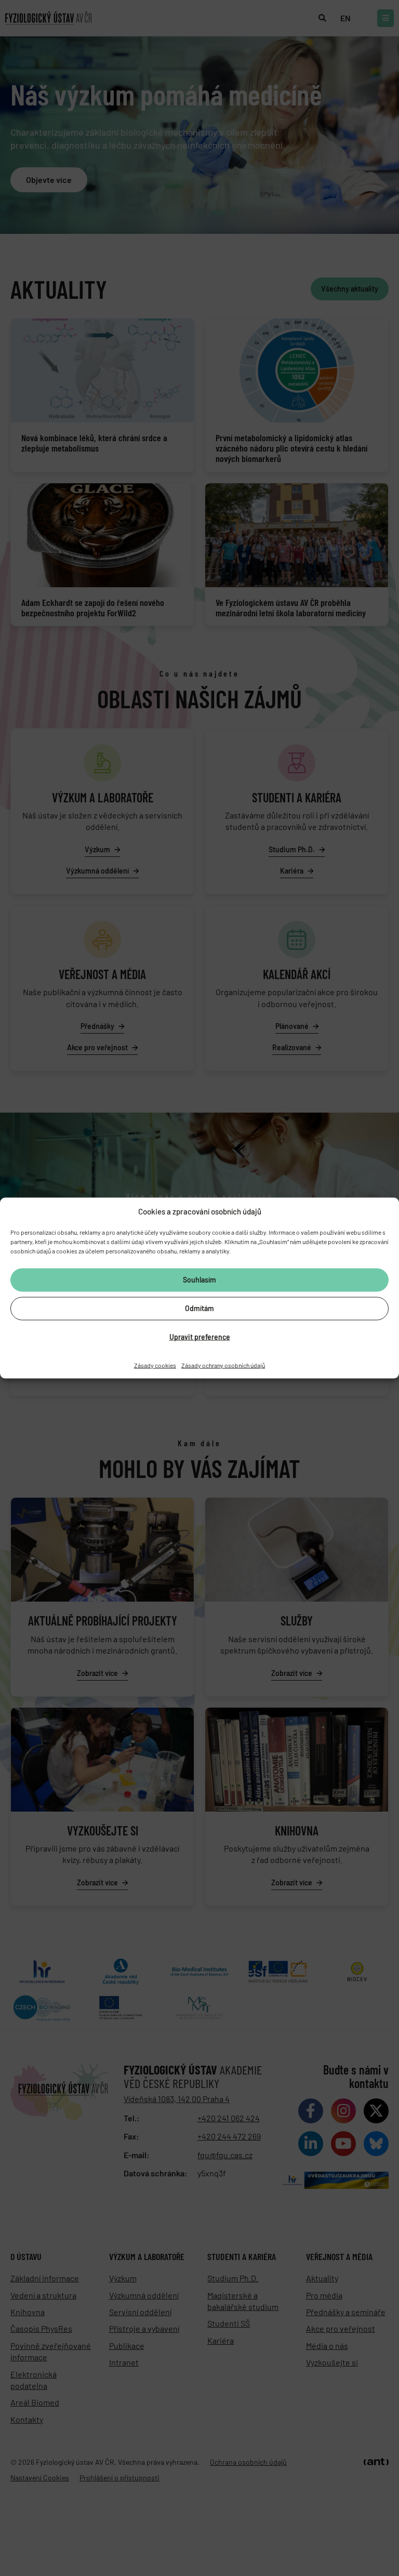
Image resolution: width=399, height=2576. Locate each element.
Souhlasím (199, 1280)
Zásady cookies (155, 1365)
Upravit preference (200, 1337)
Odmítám (199, 1308)
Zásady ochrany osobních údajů (223, 1365)
